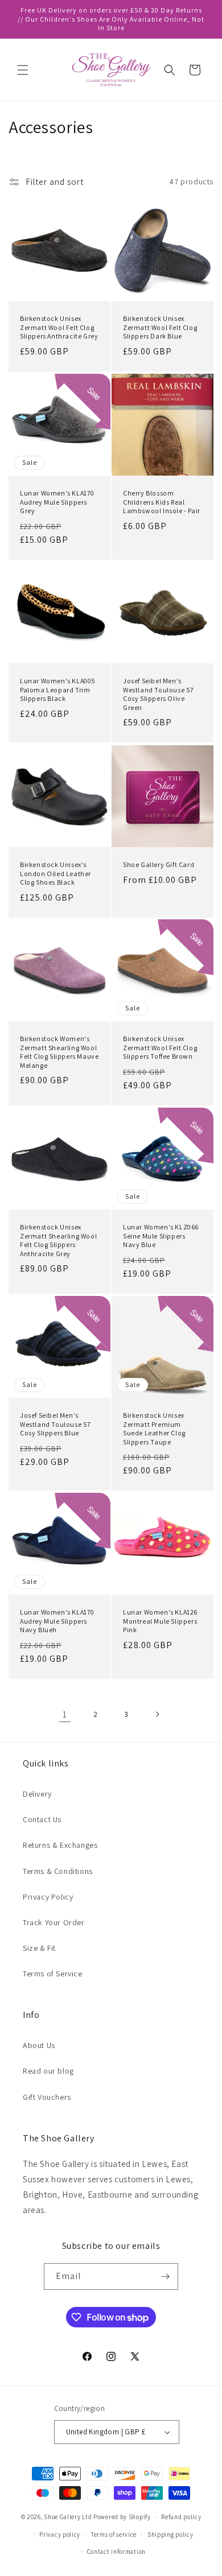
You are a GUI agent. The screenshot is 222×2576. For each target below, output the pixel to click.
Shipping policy (170, 2534)
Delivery (37, 1794)
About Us (39, 2045)
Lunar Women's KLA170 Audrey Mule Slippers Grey (57, 502)
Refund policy (181, 2517)
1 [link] (65, 1714)
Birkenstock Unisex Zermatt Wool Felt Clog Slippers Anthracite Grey (59, 327)
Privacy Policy (48, 1897)
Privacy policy (60, 2534)
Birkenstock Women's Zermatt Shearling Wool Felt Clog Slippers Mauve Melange (59, 1052)
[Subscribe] (165, 2276)
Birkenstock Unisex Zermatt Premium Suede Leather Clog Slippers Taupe (154, 1429)
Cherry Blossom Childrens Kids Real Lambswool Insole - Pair (162, 502)
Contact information (116, 2552)
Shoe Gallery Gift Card (159, 864)
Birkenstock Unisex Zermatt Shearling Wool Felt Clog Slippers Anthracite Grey (58, 1240)
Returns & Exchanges (60, 1845)
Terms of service (114, 2534)
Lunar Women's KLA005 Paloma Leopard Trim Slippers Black (58, 690)
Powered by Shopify (122, 2517)
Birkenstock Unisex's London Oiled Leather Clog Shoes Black (55, 873)
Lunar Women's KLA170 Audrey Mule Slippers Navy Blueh (57, 1621)
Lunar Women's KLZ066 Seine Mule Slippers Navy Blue (161, 1236)
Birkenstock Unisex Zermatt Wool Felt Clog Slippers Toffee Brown (160, 1047)
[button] (23, 70)
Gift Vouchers (47, 2097)
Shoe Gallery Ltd (68, 2517)
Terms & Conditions (58, 1871)
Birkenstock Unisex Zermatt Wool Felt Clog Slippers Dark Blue (160, 327)
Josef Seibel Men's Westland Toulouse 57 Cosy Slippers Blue (55, 1424)
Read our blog (48, 2071)
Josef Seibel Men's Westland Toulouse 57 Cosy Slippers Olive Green (159, 694)
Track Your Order (54, 1922)
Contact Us (42, 1819)
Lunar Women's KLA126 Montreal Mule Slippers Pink (160, 1621)
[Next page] (157, 1714)
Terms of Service (53, 1974)
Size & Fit (39, 1948)
